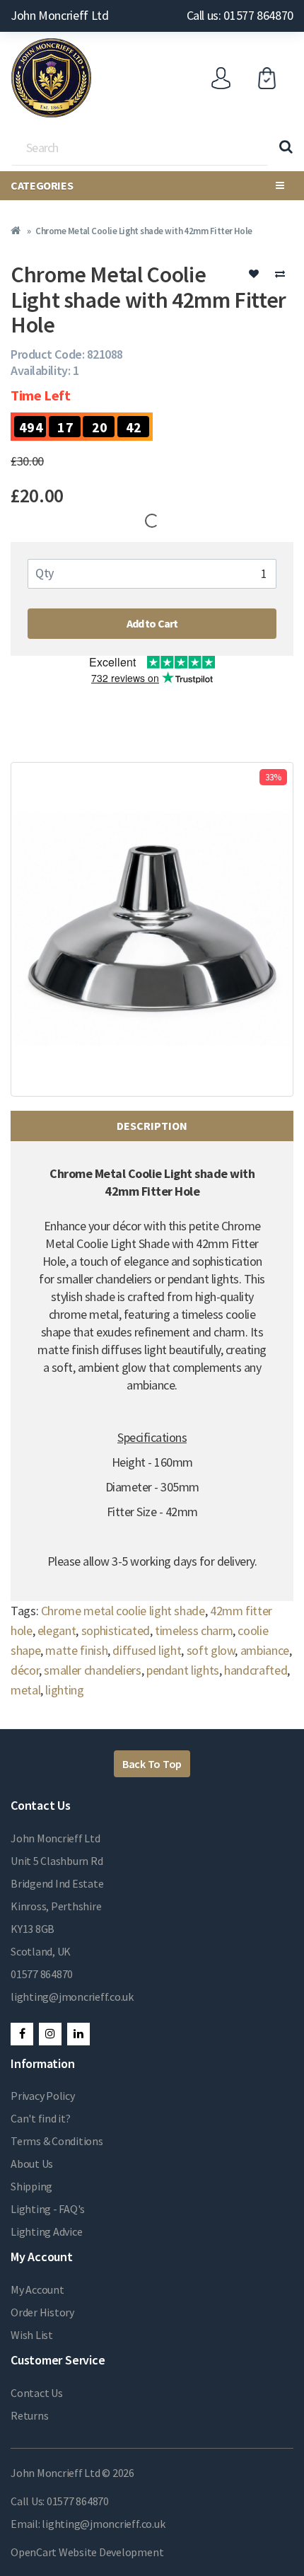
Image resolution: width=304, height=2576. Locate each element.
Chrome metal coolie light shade (123, 1611)
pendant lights (183, 1670)
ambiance (265, 1650)
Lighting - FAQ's (48, 2209)
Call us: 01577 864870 (240, 15)
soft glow (211, 1650)
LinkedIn (78, 2034)
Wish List (32, 2335)
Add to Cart (152, 623)
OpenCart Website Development (87, 2552)
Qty (45, 573)
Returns (29, 2415)
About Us (32, 2164)
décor (25, 1670)
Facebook (22, 2034)
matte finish (76, 1650)
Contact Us (37, 2393)
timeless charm (194, 1630)
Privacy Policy (43, 2096)
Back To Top (152, 1764)
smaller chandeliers (92, 1670)
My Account (37, 2289)
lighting (64, 1690)
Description (152, 1126)
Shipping (31, 2186)
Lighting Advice (46, 2231)
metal (25, 1690)
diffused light (147, 1650)
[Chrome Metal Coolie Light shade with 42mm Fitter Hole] (152, 929)
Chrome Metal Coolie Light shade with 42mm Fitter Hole (144, 231)
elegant (57, 1630)
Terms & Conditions (57, 2141)
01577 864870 (42, 1974)
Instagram (50, 2034)
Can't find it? (41, 2118)
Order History (42, 2312)
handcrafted (256, 1670)
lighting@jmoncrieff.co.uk (72, 1997)
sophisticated (116, 1630)
